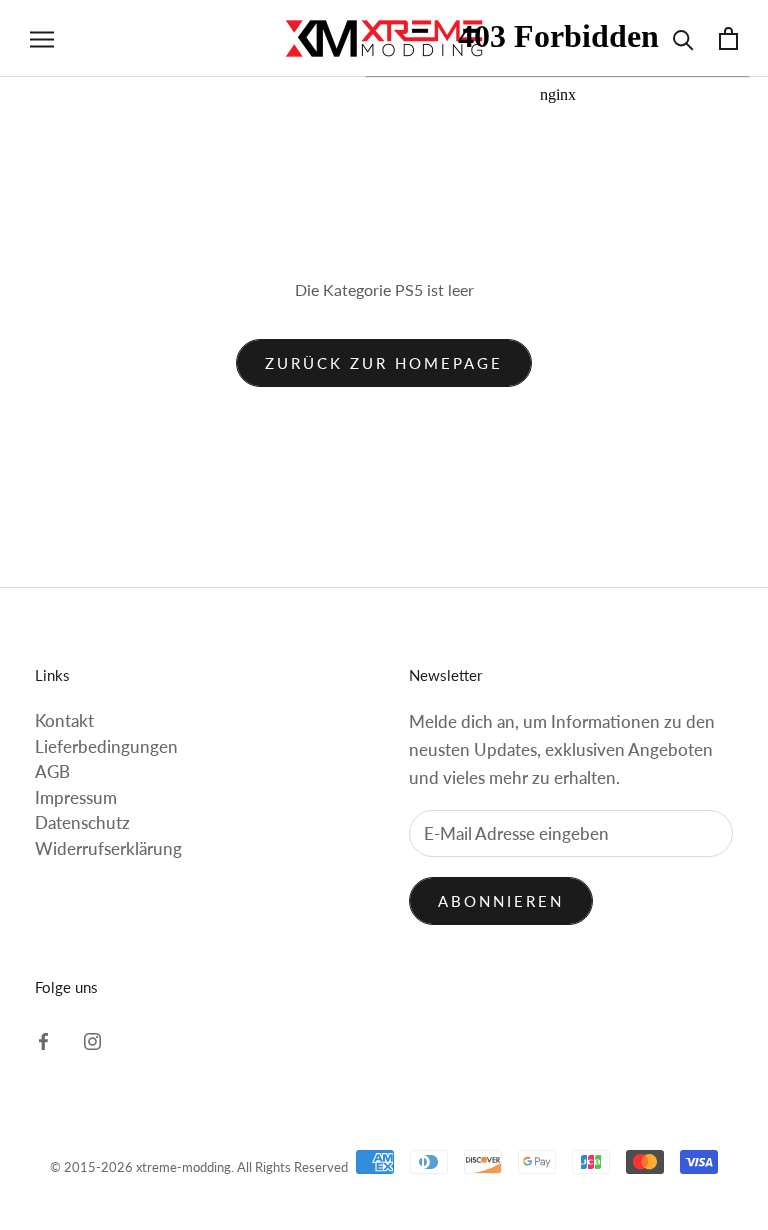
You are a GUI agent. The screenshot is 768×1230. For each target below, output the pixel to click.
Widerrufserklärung (108, 848)
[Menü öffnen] (42, 38)
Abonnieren (501, 901)
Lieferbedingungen (106, 746)
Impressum (76, 797)
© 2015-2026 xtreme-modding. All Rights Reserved (199, 1167)
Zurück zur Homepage (384, 363)
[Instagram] (92, 1040)
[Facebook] (43, 1040)
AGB (52, 771)
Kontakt (64, 720)
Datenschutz (82, 822)
